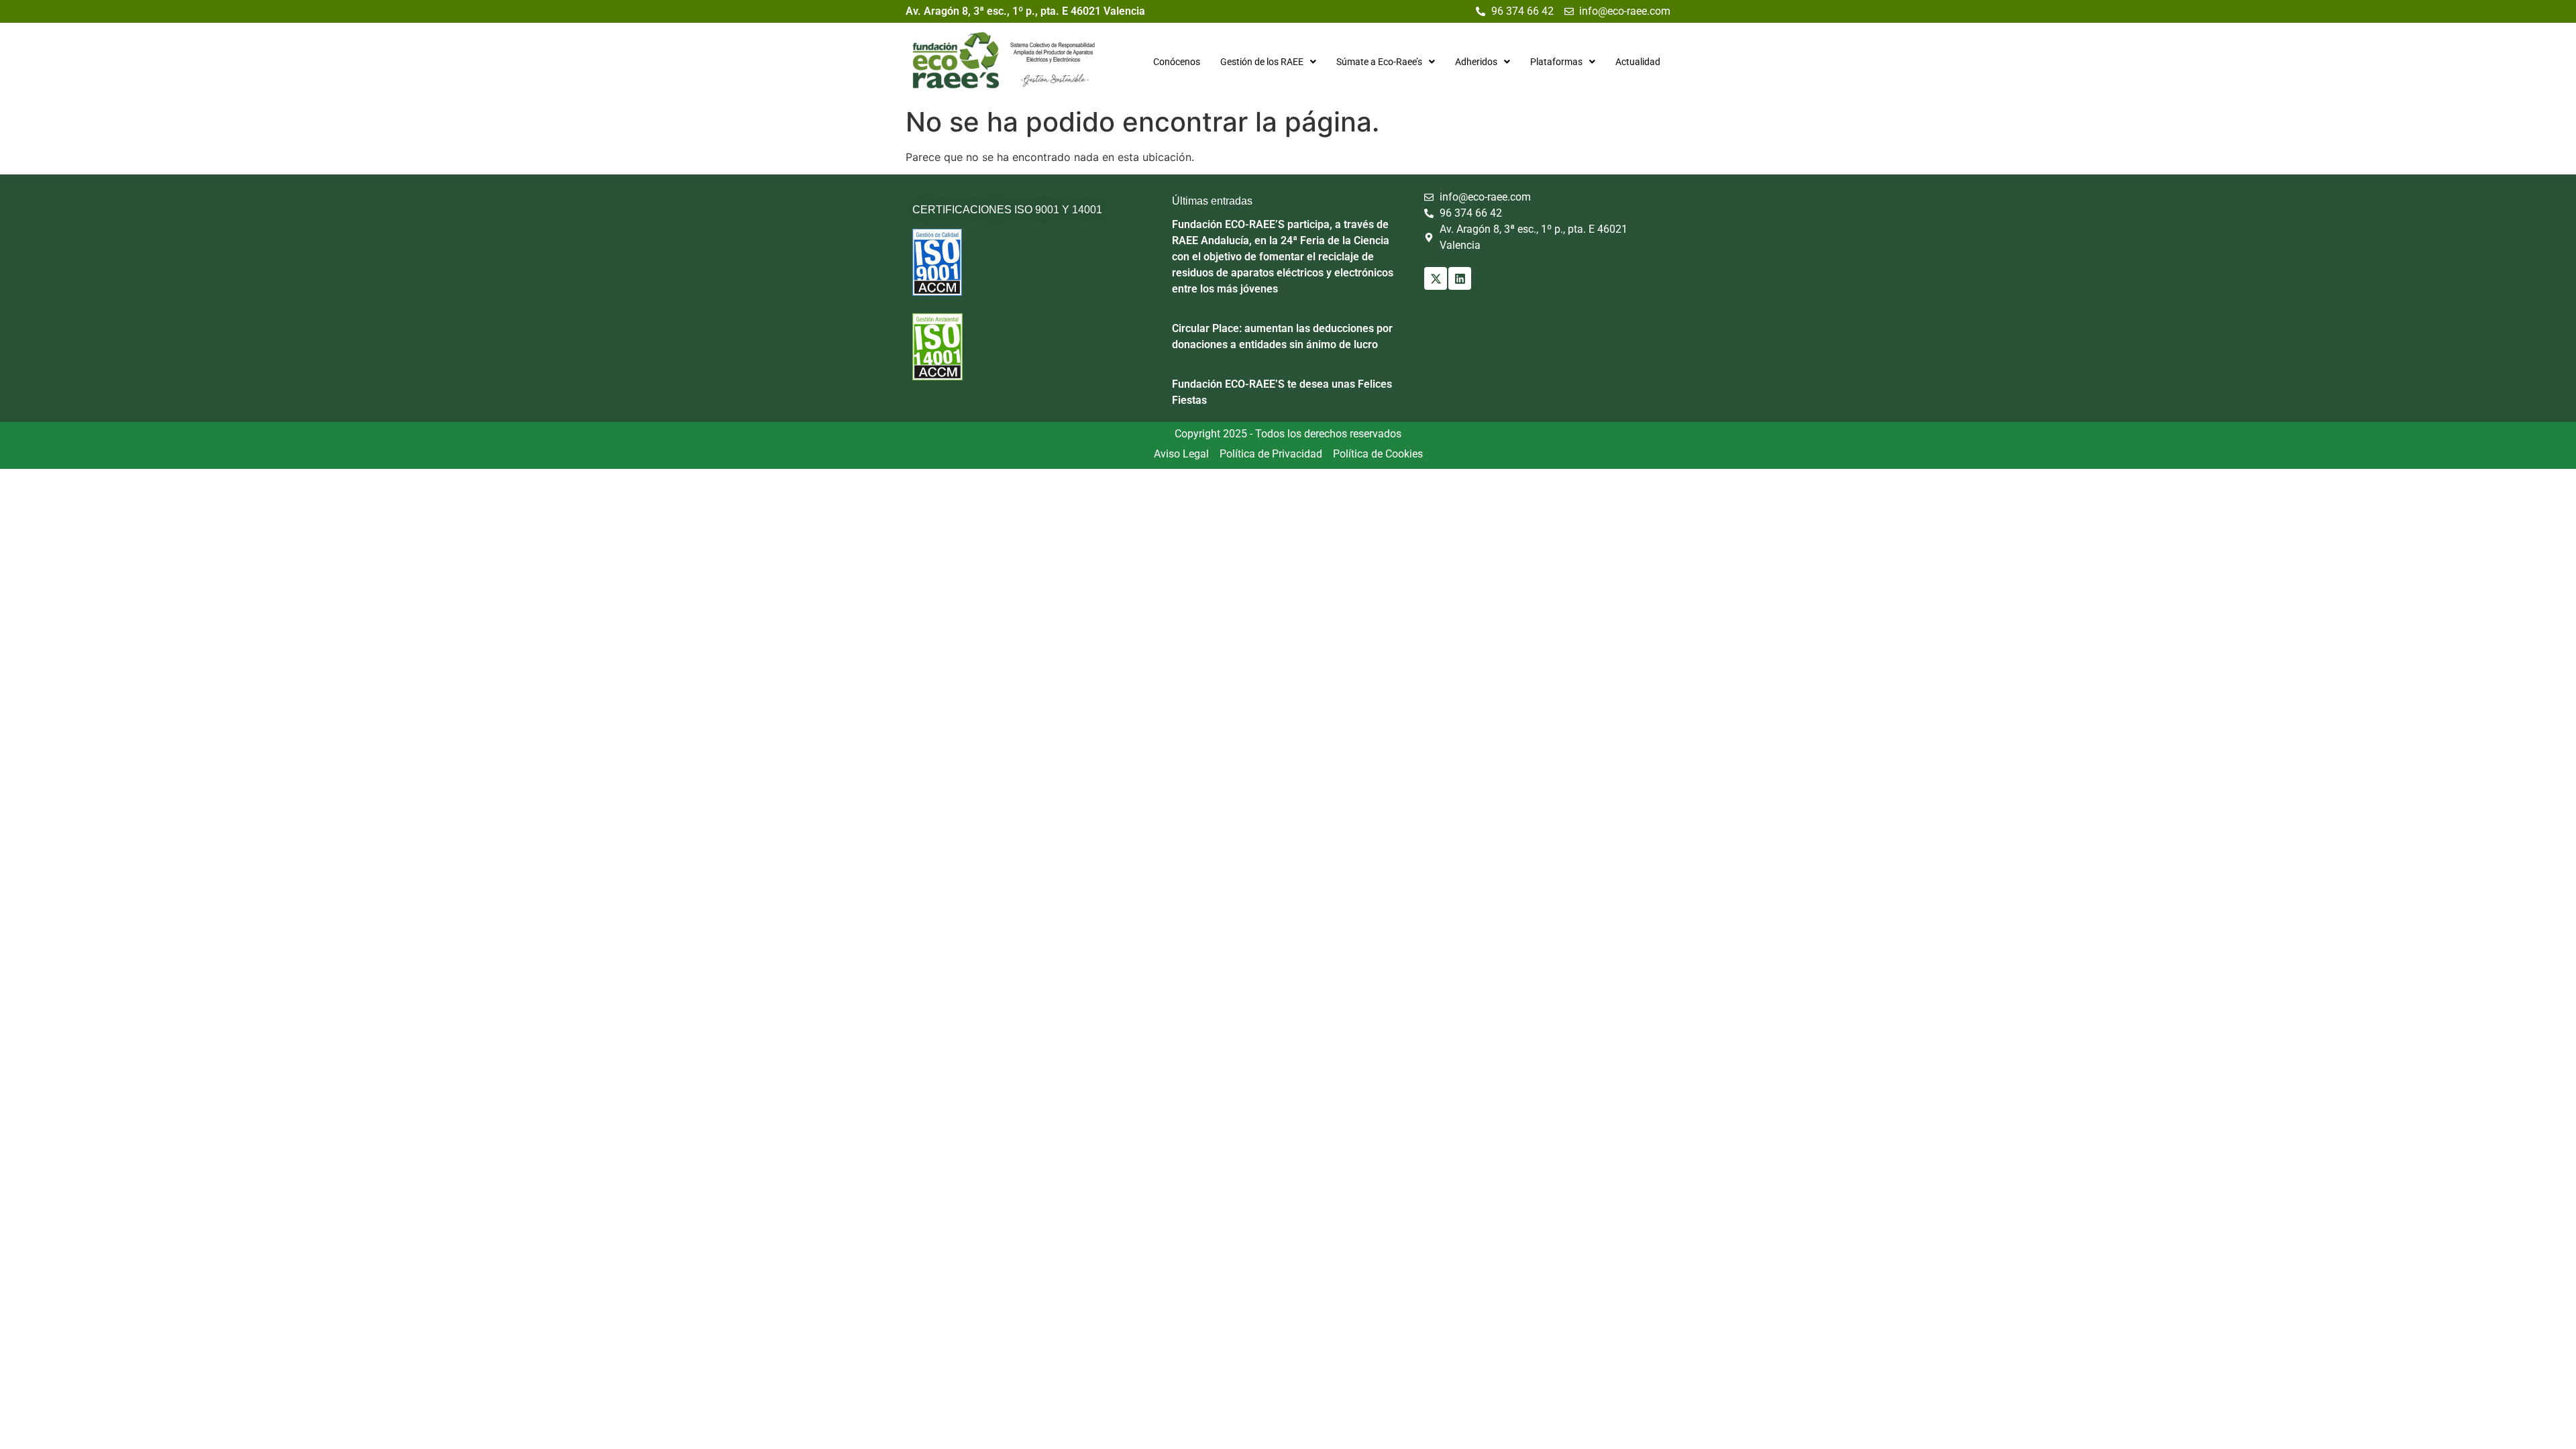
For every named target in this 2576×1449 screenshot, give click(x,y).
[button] (1268, 62)
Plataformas (1556, 62)
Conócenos (1177, 62)
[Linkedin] (1460, 278)
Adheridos (1476, 62)
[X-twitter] (1436, 278)
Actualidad (1638, 62)
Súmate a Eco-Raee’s (1379, 62)
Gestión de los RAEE (1262, 62)
